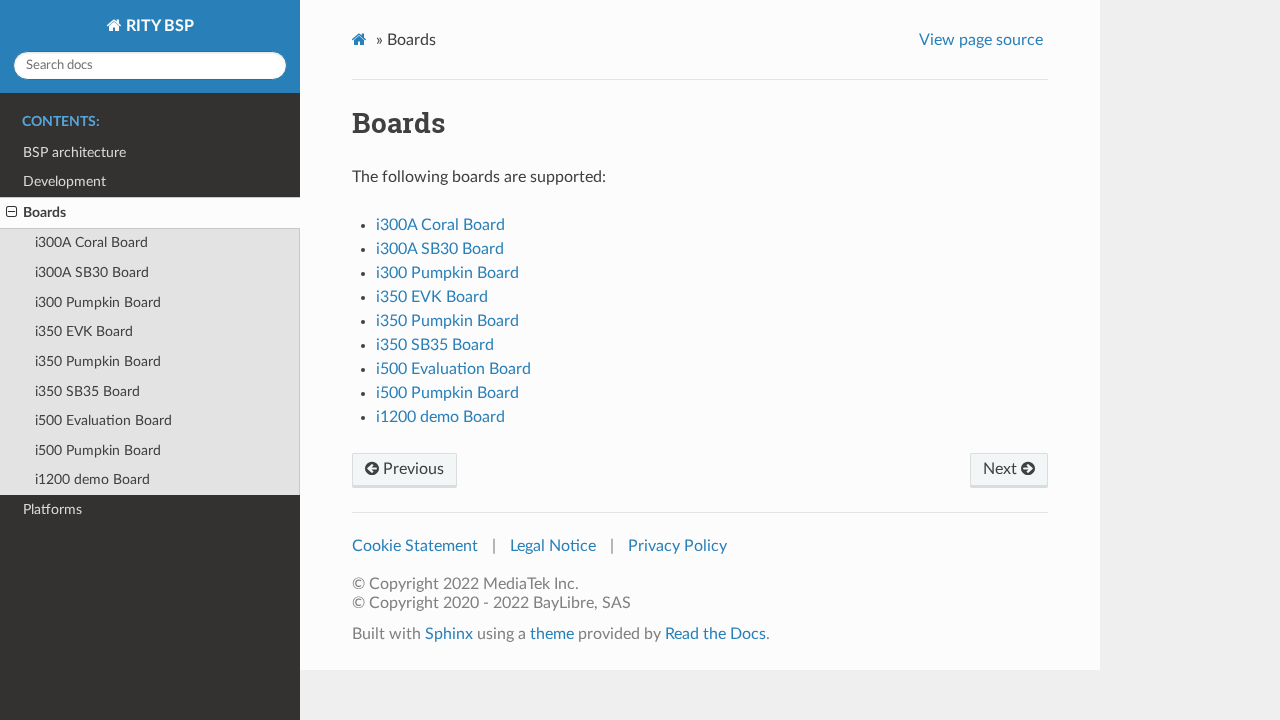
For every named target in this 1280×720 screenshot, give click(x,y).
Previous (411, 469)
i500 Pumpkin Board (98, 450)
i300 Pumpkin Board (98, 302)
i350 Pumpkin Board (98, 361)
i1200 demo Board (92, 479)
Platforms (52, 509)
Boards (44, 212)
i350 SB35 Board (87, 391)
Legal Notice (553, 546)
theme (552, 634)
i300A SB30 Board (92, 272)
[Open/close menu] (11, 213)
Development (64, 181)
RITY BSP (158, 26)
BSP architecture (74, 152)
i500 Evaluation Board (103, 420)
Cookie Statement (415, 546)
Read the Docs (715, 634)
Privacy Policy (677, 546)
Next (1002, 469)
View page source (981, 40)
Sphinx (449, 634)
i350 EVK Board (84, 331)
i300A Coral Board (91, 242)
